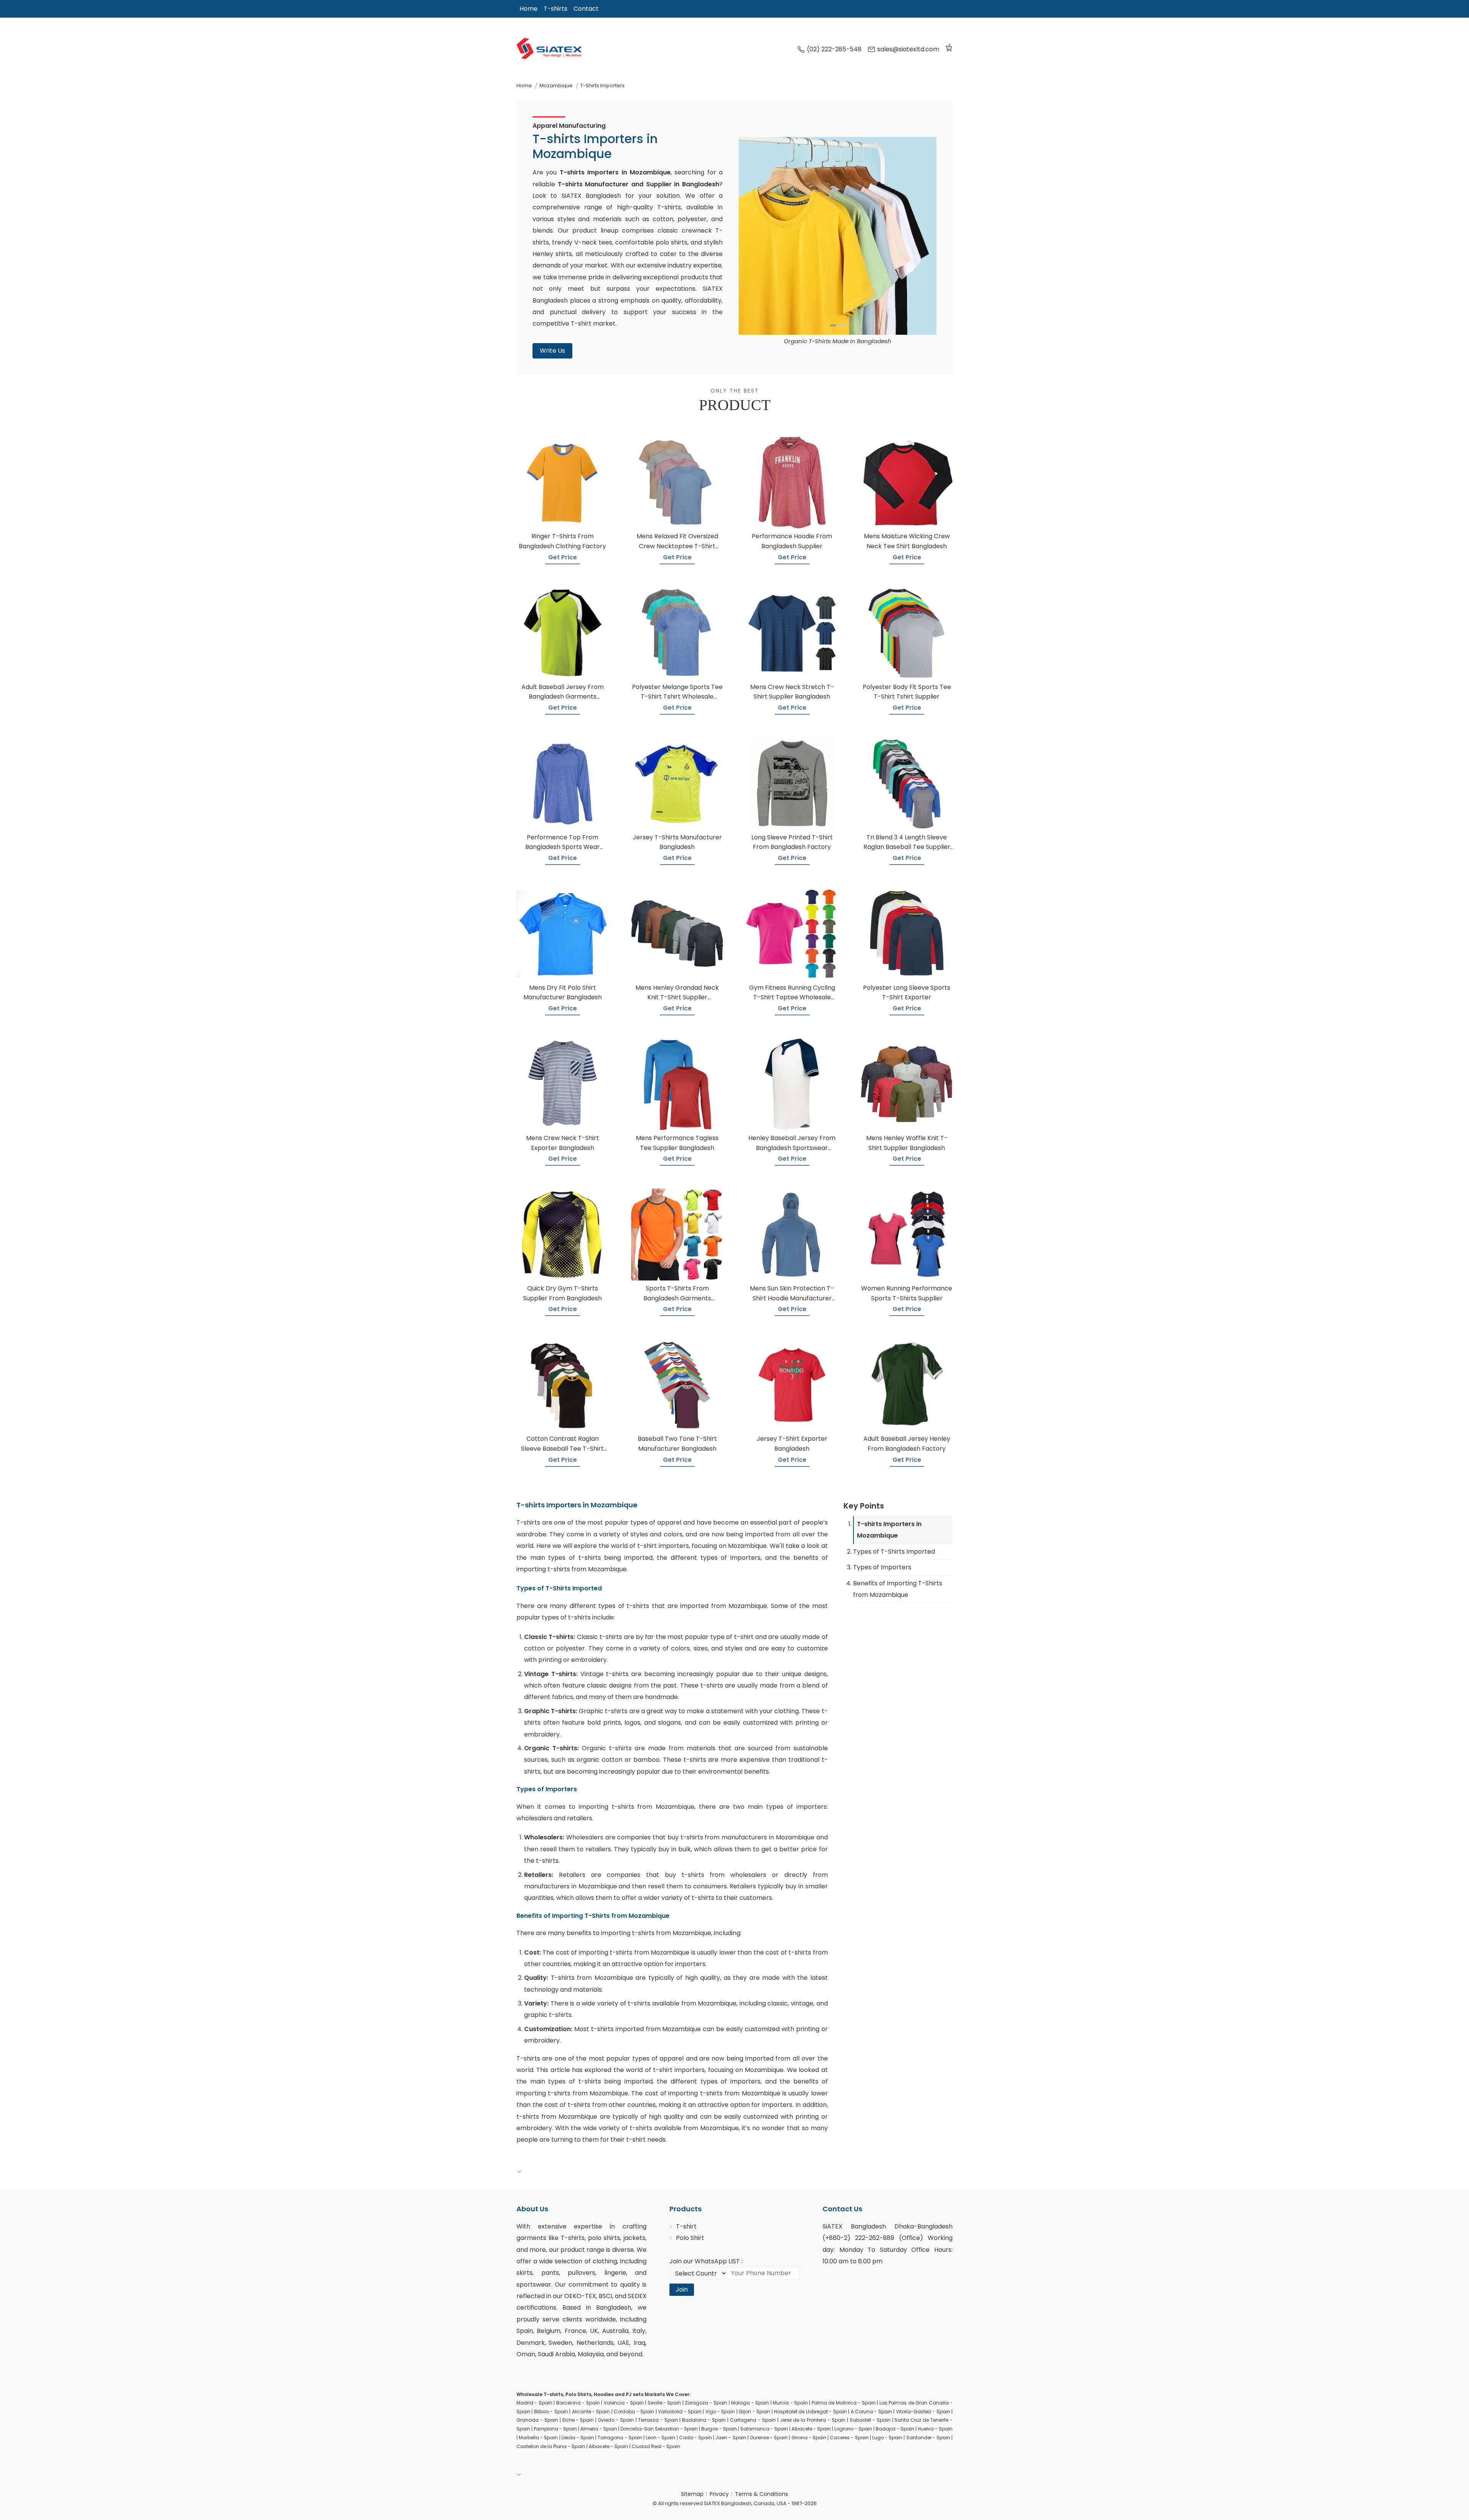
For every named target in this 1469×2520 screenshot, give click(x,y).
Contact (586, 9)
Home (528, 9)
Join (682, 2290)
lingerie (615, 2273)
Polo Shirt (690, 2238)
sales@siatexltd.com (908, 49)
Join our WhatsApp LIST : (706, 2261)
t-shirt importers (663, 1546)
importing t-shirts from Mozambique (637, 1807)
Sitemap (692, 2494)
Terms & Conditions (761, 2494)
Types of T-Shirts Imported (894, 1552)
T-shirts (555, 9)
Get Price (563, 557)
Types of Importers (882, 1567)
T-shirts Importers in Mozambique (889, 1530)
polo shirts (604, 2238)
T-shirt (686, 2226)
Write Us (552, 351)
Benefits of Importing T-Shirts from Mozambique (898, 1589)
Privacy (719, 2494)
